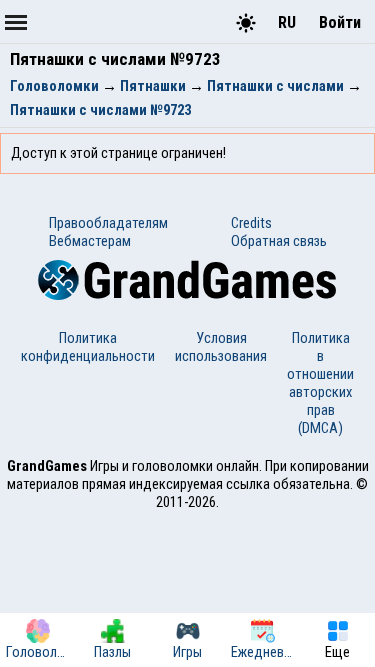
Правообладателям (108, 223)
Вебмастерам (90, 241)
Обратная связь (279, 241)
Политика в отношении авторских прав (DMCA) (320, 383)
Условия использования (221, 347)
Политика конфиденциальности (88, 347)
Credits (251, 223)
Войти (340, 22)
